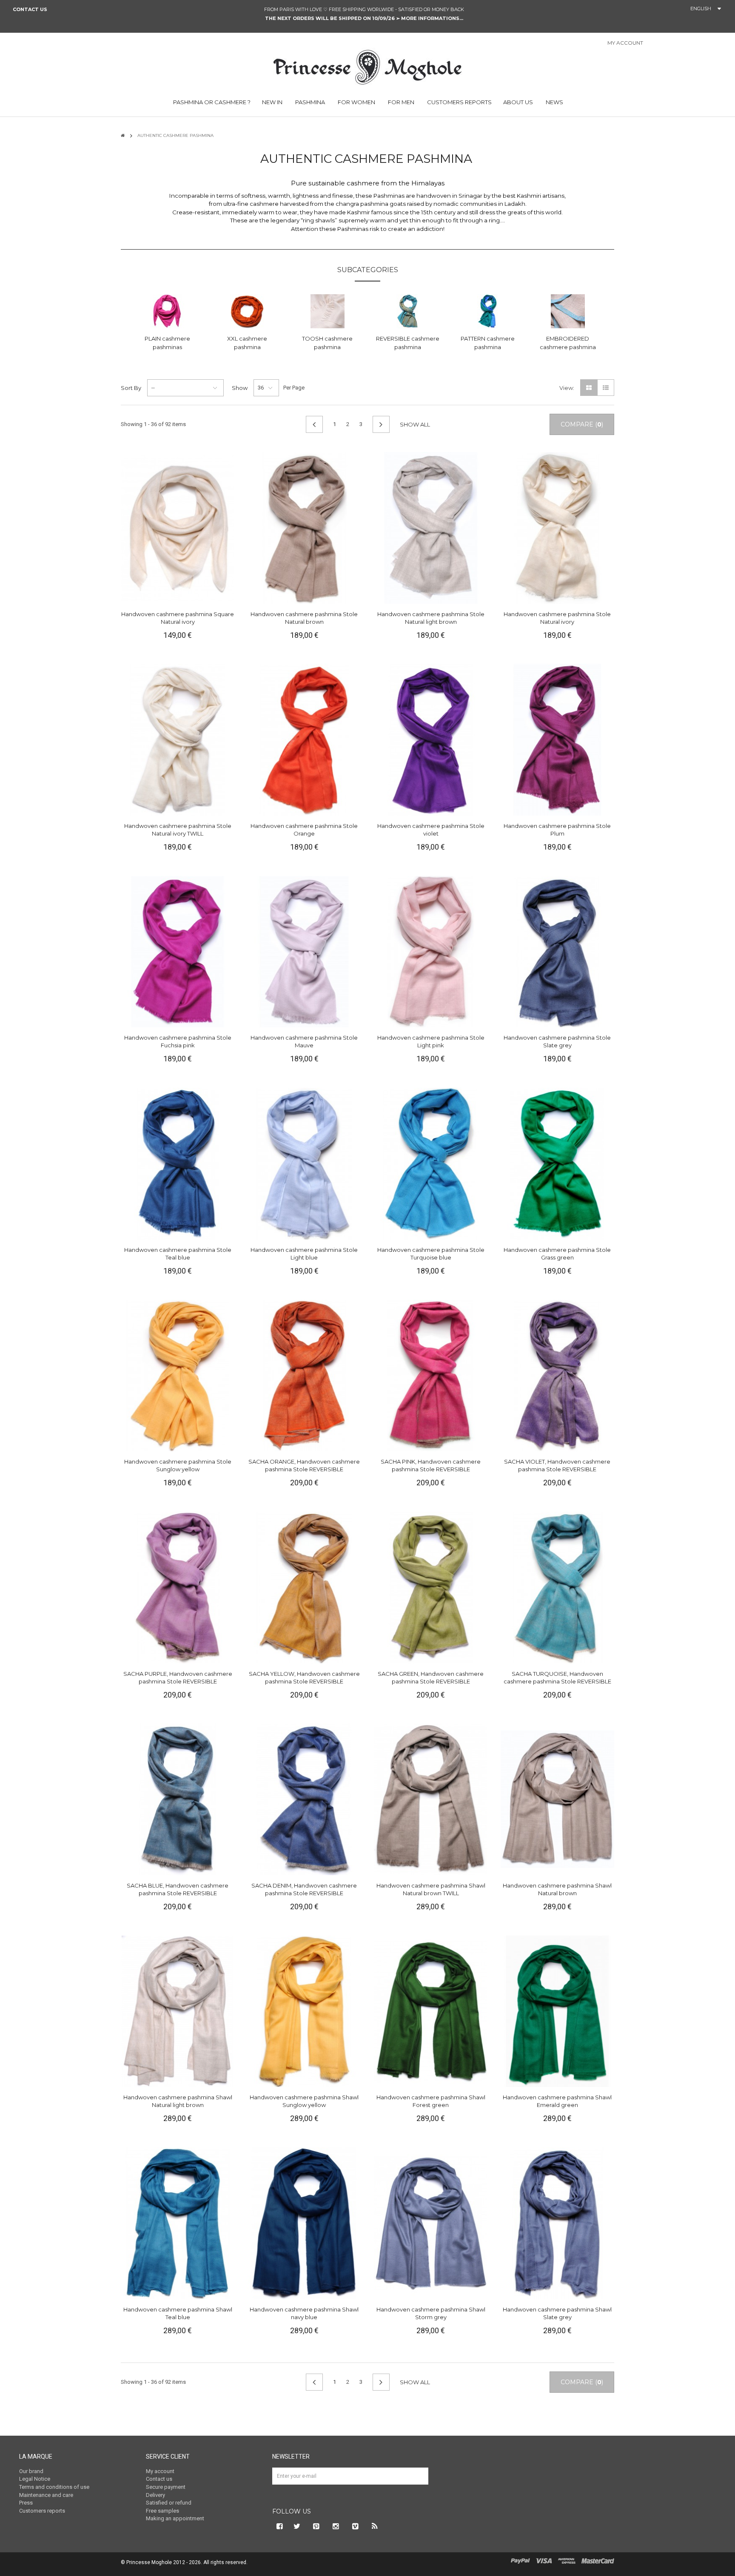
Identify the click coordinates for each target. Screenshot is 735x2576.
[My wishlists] (682, 43)
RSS (375, 2526)
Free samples (162, 2511)
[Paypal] (520, 2560)
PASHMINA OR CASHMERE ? (211, 102)
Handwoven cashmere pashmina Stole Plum (557, 830)
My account (160, 2471)
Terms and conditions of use (54, 2487)
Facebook (279, 2526)
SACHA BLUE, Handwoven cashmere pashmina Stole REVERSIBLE (178, 1889)
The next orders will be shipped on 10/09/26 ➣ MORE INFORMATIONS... (364, 18)
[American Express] (567, 2560)
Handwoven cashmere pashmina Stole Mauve (304, 1041)
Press (26, 2503)
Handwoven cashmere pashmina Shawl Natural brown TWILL (431, 1889)
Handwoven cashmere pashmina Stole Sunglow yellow (178, 1465)
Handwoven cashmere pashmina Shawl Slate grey (557, 2313)
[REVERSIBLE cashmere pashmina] (407, 298)
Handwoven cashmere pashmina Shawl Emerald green (557, 2101)
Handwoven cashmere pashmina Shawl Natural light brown (178, 2101)
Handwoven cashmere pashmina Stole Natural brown (304, 618)
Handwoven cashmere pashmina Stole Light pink (431, 1041)
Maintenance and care (46, 2495)
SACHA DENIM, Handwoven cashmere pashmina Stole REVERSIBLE (304, 1889)
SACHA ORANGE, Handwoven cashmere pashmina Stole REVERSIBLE (304, 1465)
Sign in (660, 44)
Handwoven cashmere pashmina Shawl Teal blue (178, 2313)
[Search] (726, 45)
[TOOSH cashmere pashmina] (328, 298)
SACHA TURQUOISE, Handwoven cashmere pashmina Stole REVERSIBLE (557, 1678)
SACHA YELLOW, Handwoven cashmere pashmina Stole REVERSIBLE (304, 1678)
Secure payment (166, 2487)
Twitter (297, 2526)
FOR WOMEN (356, 102)
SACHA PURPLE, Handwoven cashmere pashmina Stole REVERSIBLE (178, 1678)
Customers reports (42, 2511)
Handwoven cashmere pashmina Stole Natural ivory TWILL (178, 830)
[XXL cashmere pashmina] (247, 298)
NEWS (554, 102)
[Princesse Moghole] (368, 66)
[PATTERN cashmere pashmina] (487, 298)
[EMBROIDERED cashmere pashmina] (568, 298)
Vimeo (356, 2526)
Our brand (31, 2471)
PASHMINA (309, 102)
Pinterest (316, 2526)
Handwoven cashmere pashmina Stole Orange (304, 830)
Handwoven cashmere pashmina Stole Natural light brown (431, 618)
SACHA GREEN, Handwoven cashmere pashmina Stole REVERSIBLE (431, 1678)
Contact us (30, 9)
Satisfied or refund (169, 2503)
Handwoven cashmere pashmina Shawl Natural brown (557, 1889)
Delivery (155, 2495)
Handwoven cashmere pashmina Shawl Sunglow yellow (304, 2101)
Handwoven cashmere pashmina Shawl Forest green (431, 2101)
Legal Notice (35, 2479)
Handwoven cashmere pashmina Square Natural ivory (178, 618)
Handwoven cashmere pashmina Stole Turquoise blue (431, 1254)
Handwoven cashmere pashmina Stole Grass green (557, 1254)
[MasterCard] (598, 2560)
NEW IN (272, 102)
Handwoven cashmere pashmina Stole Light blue (304, 1254)
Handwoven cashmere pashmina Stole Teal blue (178, 1254)
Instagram (336, 2526)
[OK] (418, 2482)
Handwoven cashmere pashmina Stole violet (431, 830)
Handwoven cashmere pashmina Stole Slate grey (557, 1041)
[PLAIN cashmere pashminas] (167, 298)
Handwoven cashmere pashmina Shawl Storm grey (431, 2313)
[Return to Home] (123, 135)
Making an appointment (175, 2518)
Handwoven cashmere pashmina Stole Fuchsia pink (178, 1041)
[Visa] (544, 2560)
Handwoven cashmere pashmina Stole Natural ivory (557, 618)
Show (240, 388)
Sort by (131, 388)
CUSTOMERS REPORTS (459, 102)
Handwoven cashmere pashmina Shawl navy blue (304, 2313)
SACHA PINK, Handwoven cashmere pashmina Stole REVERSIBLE (431, 1465)
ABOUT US (518, 102)
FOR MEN (400, 102)
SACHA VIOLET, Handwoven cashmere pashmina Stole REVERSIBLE (557, 1465)
